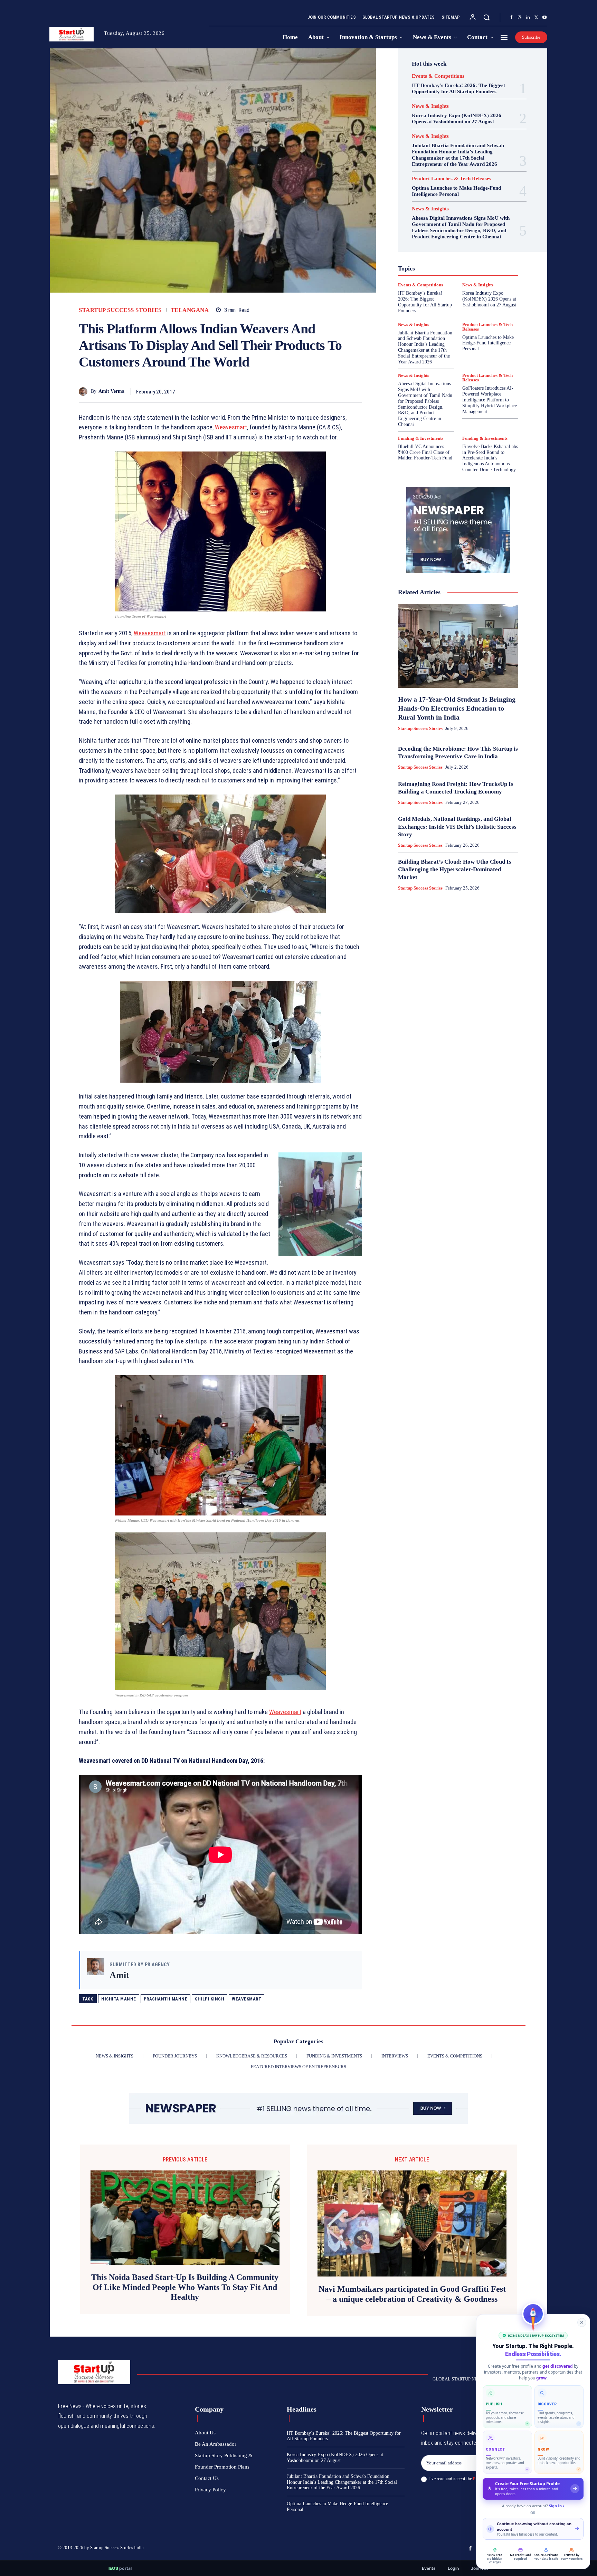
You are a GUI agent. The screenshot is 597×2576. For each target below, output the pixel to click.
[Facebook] (511, 18)
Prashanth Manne (166, 1999)
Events (429, 2568)
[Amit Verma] (85, 392)
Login (453, 2568)
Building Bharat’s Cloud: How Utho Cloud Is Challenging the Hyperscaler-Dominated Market (455, 869)
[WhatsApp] (355, 391)
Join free (480, 2568)
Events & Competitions (438, 76)
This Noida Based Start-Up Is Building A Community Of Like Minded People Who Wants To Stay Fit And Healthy (185, 2287)
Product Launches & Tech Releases (452, 179)
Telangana (190, 310)
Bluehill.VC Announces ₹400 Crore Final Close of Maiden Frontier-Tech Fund (425, 452)
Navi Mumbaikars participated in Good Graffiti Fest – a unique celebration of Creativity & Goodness (412, 2294)
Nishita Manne (119, 1999)
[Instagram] (520, 18)
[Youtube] (544, 18)
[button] (486, 17)
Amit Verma (111, 391)
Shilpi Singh (210, 1999)
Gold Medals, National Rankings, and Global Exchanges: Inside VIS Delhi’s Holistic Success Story (457, 826)
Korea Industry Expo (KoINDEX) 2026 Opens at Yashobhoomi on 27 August (457, 118)
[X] (536, 18)
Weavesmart (247, 1999)
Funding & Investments (421, 438)
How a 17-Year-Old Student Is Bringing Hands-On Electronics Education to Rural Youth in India (457, 708)
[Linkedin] (528, 18)
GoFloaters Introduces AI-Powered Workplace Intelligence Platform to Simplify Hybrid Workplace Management (490, 400)
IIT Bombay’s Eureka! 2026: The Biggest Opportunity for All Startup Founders (458, 88)
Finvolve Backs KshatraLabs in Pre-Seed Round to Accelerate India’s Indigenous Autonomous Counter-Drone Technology (490, 458)
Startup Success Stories (120, 310)
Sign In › (557, 2506)
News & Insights (430, 106)
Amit (119, 1975)
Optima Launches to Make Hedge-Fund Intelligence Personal (456, 191)
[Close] (582, 2322)
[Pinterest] (339, 391)
